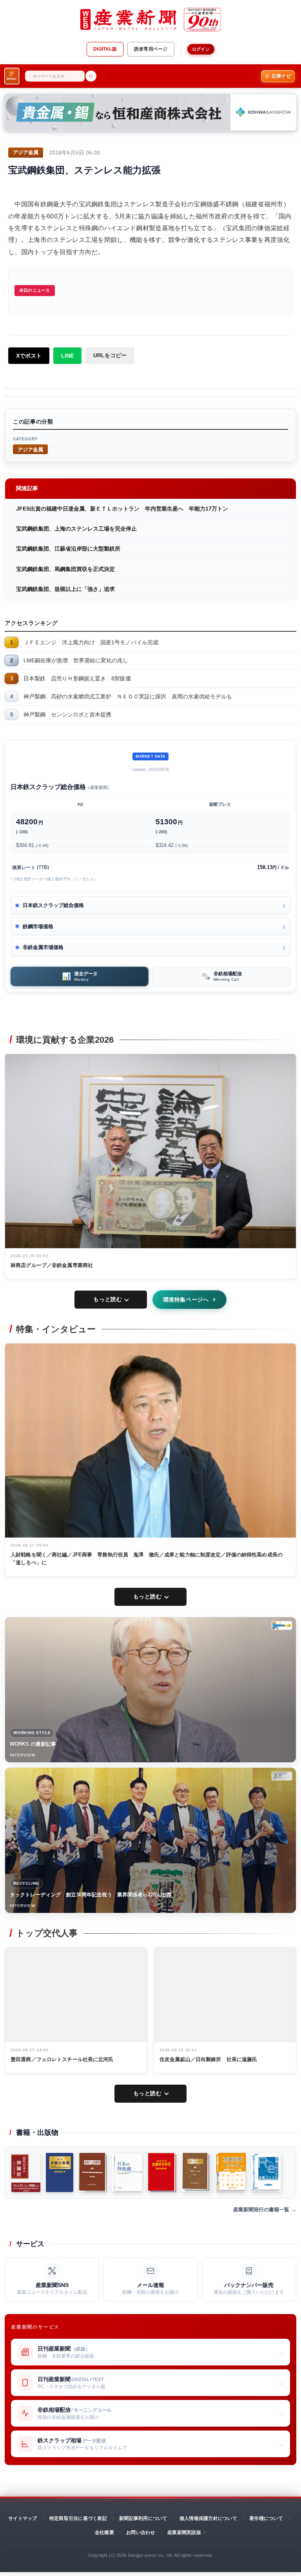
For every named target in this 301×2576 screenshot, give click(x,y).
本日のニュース (35, 290)
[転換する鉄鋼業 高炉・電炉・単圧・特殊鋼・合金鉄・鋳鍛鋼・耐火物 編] (93, 2172)
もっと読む (108, 1299)
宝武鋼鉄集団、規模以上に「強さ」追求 (65, 589)
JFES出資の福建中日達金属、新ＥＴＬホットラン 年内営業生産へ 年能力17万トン (122, 509)
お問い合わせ (141, 2532)
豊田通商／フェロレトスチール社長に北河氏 (62, 2059)
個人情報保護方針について (208, 2518)
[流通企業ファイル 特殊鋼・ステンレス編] (231, 2172)
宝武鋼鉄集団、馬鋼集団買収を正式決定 (65, 569)
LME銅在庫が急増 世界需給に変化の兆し (76, 660)
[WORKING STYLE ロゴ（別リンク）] (282, 1625)
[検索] (91, 76)
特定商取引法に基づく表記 (78, 2518)
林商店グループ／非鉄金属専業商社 (52, 1265)
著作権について (266, 2518)
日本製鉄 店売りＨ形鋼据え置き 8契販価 (77, 678)
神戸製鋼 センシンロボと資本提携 (67, 714)
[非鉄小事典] (60, 2172)
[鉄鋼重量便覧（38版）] (162, 2172)
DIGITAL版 (105, 49)
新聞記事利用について (143, 2518)
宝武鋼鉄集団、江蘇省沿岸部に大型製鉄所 (68, 549)
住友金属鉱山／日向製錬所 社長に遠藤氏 (208, 2059)
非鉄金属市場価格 (43, 947)
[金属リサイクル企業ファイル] (266, 2172)
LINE (67, 356)
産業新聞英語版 (184, 2532)
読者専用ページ (151, 49)
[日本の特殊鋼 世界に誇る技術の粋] (127, 2172)
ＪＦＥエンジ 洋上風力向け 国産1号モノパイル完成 (91, 642)
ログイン (201, 49)
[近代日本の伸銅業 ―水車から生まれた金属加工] (26, 2172)
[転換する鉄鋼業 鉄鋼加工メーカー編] (197, 2172)
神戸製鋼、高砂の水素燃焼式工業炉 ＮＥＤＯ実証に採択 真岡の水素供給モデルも (128, 696)
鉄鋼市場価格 (38, 926)
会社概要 (104, 2532)
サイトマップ (23, 2518)
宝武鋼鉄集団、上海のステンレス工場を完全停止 (76, 529)
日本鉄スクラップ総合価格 (53, 905)
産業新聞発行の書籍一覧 (261, 2210)
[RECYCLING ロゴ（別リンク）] (282, 1776)
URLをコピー (110, 355)
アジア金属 (30, 449)
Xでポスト (29, 356)
